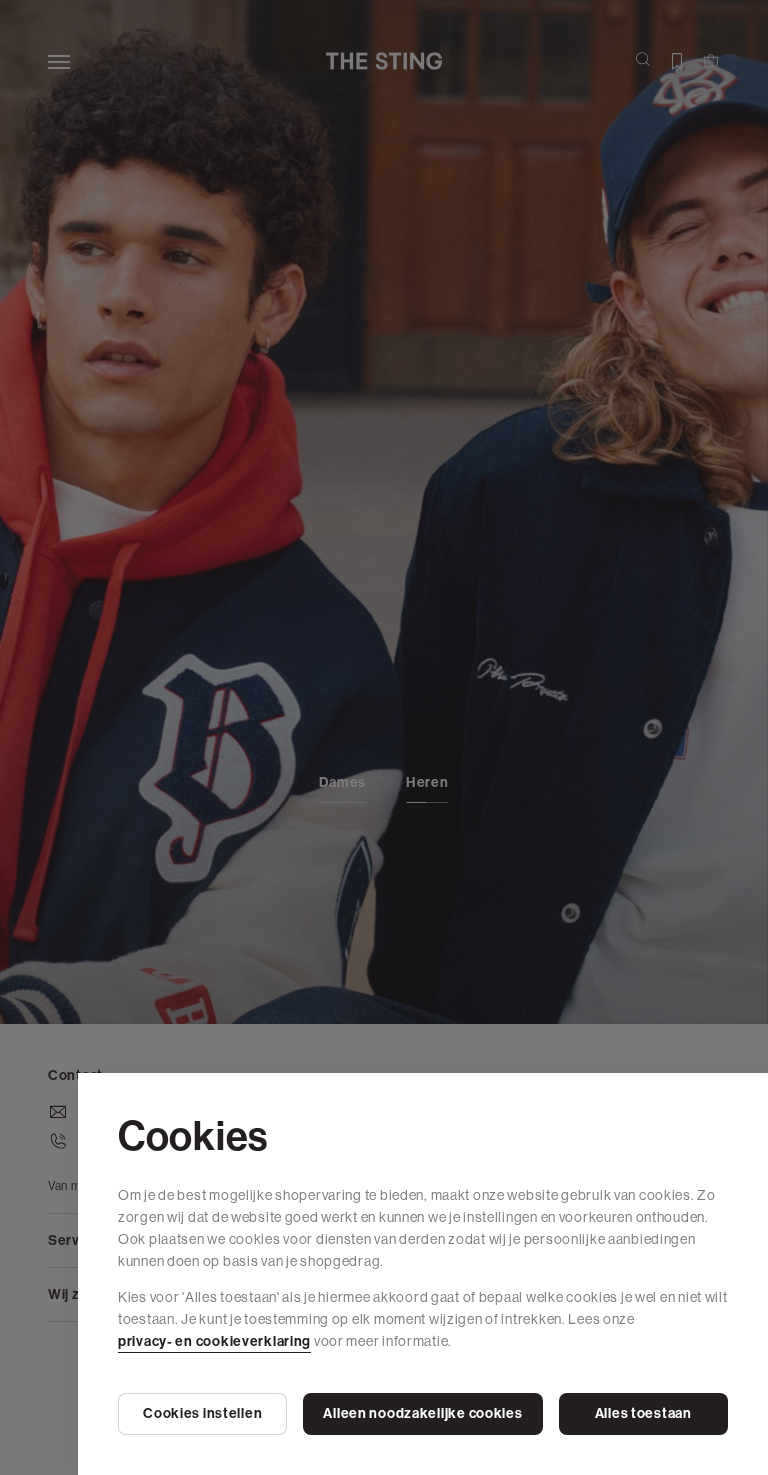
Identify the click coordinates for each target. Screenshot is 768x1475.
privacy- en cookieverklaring (214, 1341)
